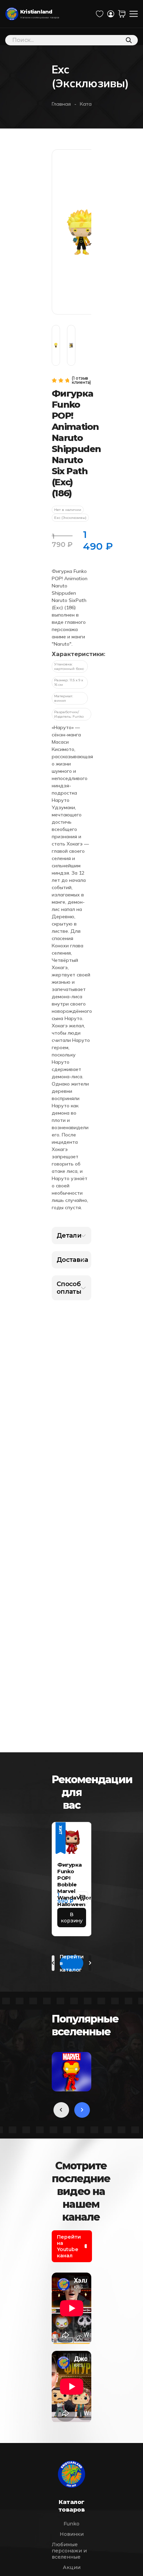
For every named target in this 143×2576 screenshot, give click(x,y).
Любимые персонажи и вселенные (69, 2551)
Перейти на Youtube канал (69, 2246)
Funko (71, 2524)
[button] (82, 1898)
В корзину (72, 1918)
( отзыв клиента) (81, 380)
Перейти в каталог (72, 1963)
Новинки (72, 2534)
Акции (72, 2567)
